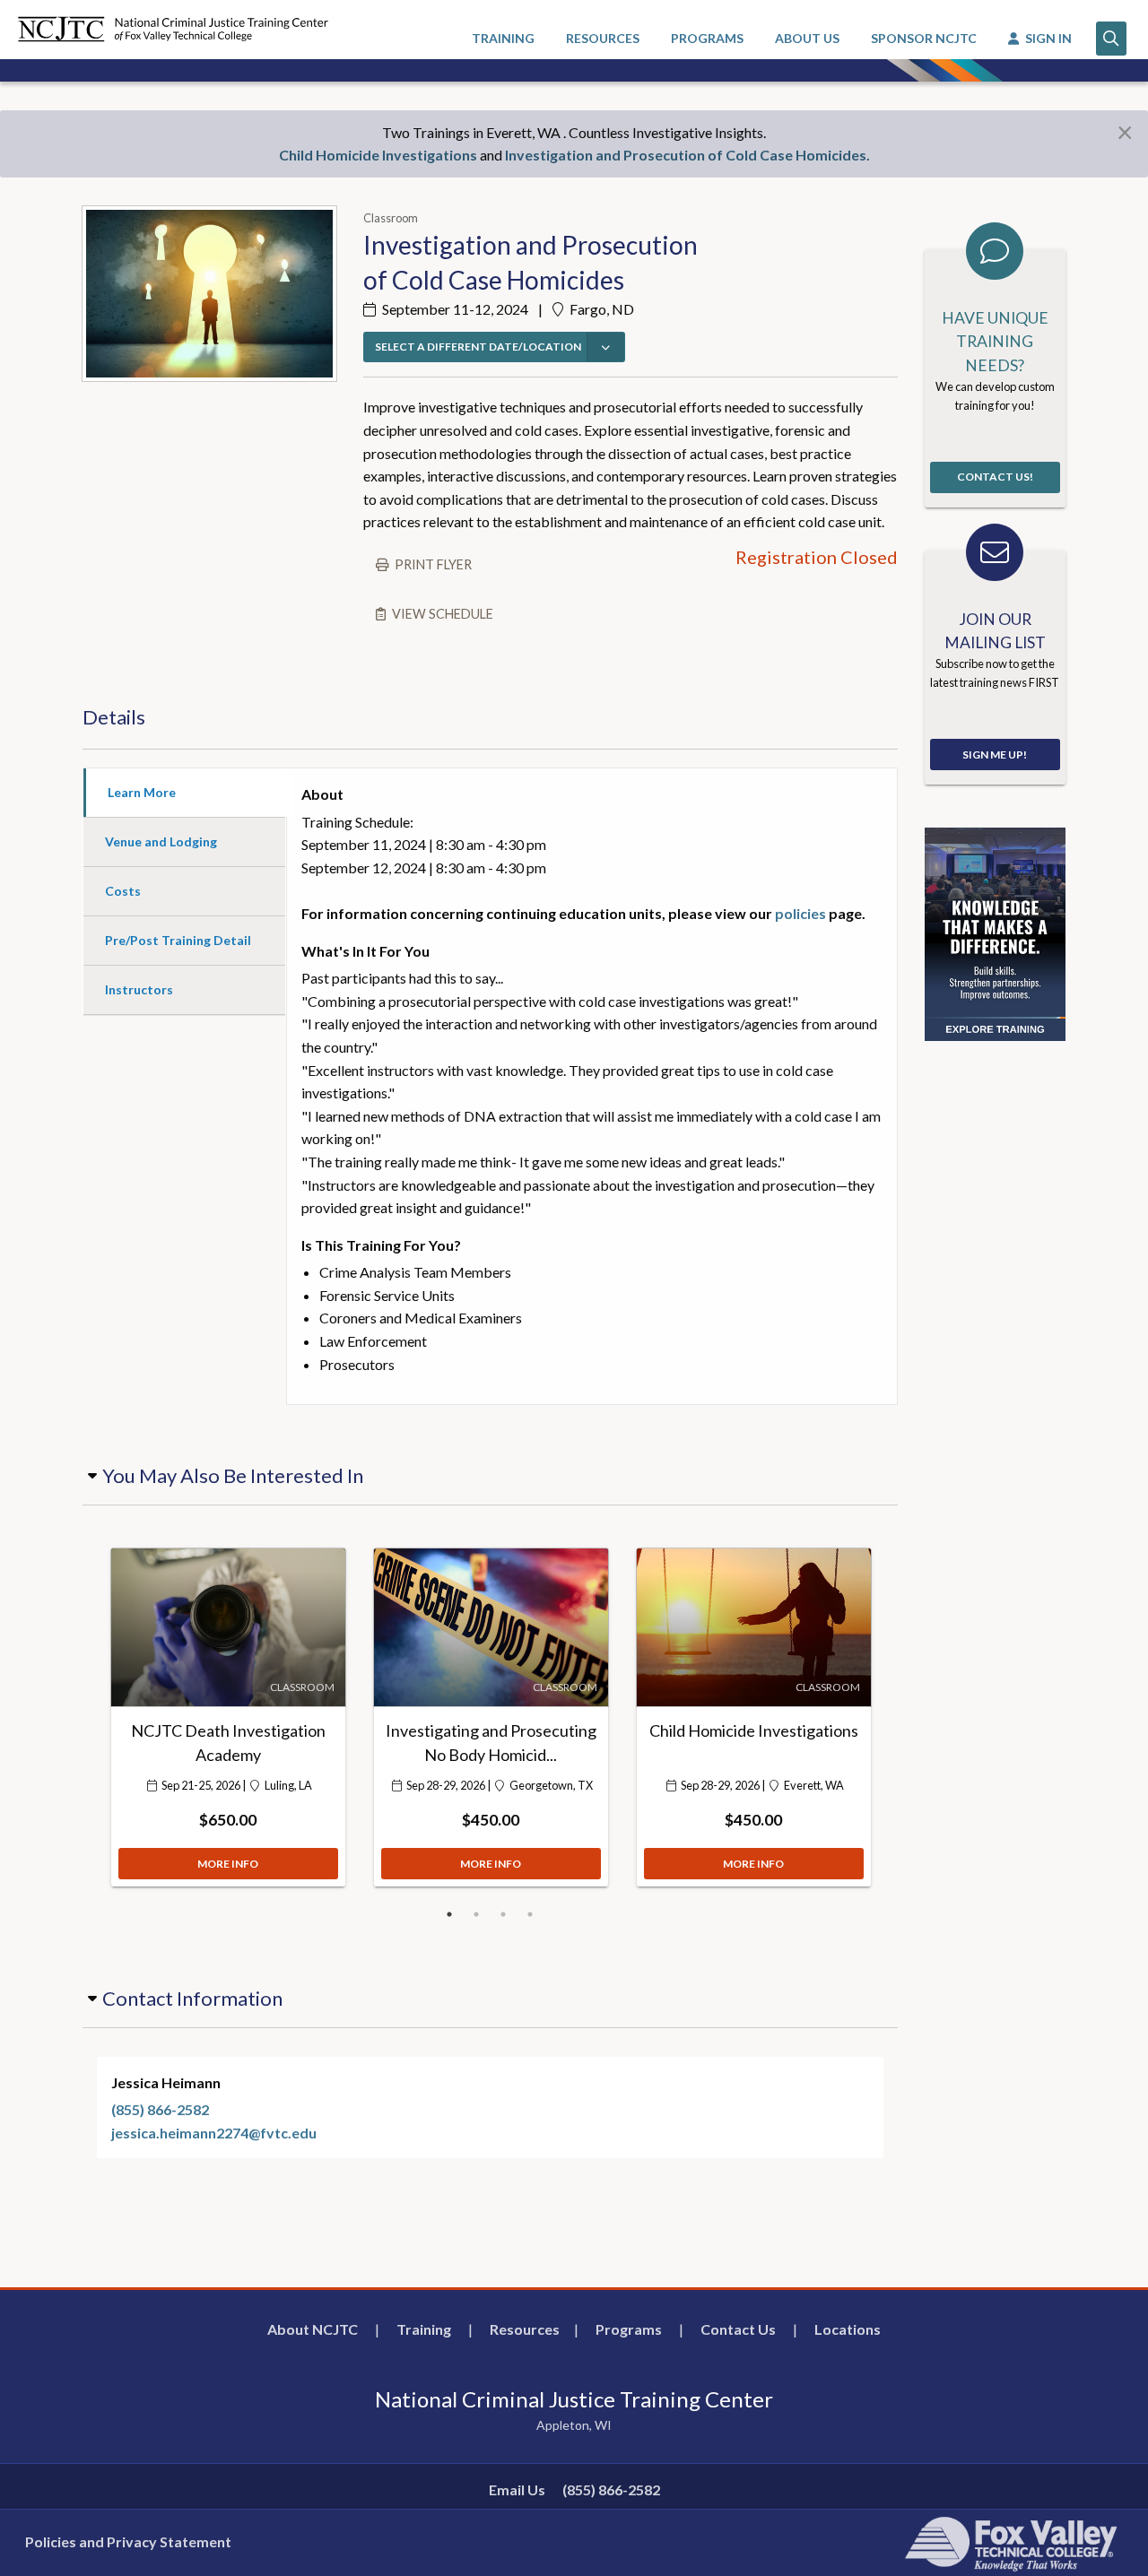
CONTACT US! (995, 477)
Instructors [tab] (139, 989)
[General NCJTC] (996, 932)
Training (424, 2329)
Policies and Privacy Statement (128, 2541)
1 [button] (449, 1914)
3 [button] (503, 1914)
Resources (525, 2329)
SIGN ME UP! (995, 755)
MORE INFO (228, 1864)
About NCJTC (313, 2329)
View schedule (443, 614)
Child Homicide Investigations (378, 155)
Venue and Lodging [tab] (161, 841)
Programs (629, 2329)
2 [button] (476, 1914)
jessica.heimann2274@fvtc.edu (214, 2133)
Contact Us (738, 2329)
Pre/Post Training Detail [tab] (178, 940)
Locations (848, 2329)
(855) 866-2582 (160, 2109)
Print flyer (433, 564)
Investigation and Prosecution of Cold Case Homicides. (687, 155)
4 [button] (530, 1914)
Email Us (517, 2489)
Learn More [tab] (142, 792)
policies (800, 913)
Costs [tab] (123, 891)
